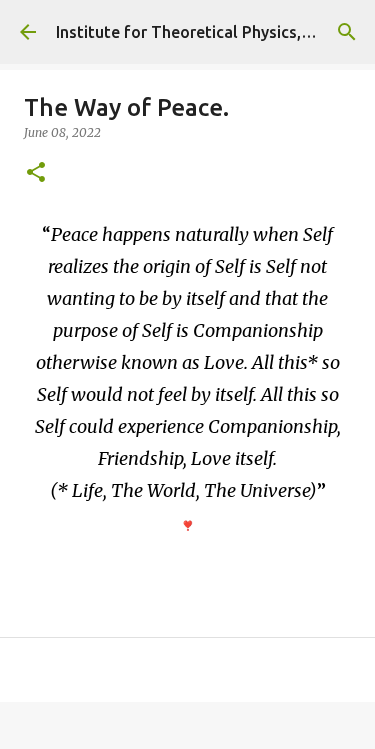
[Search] (347, 32)
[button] (36, 173)
